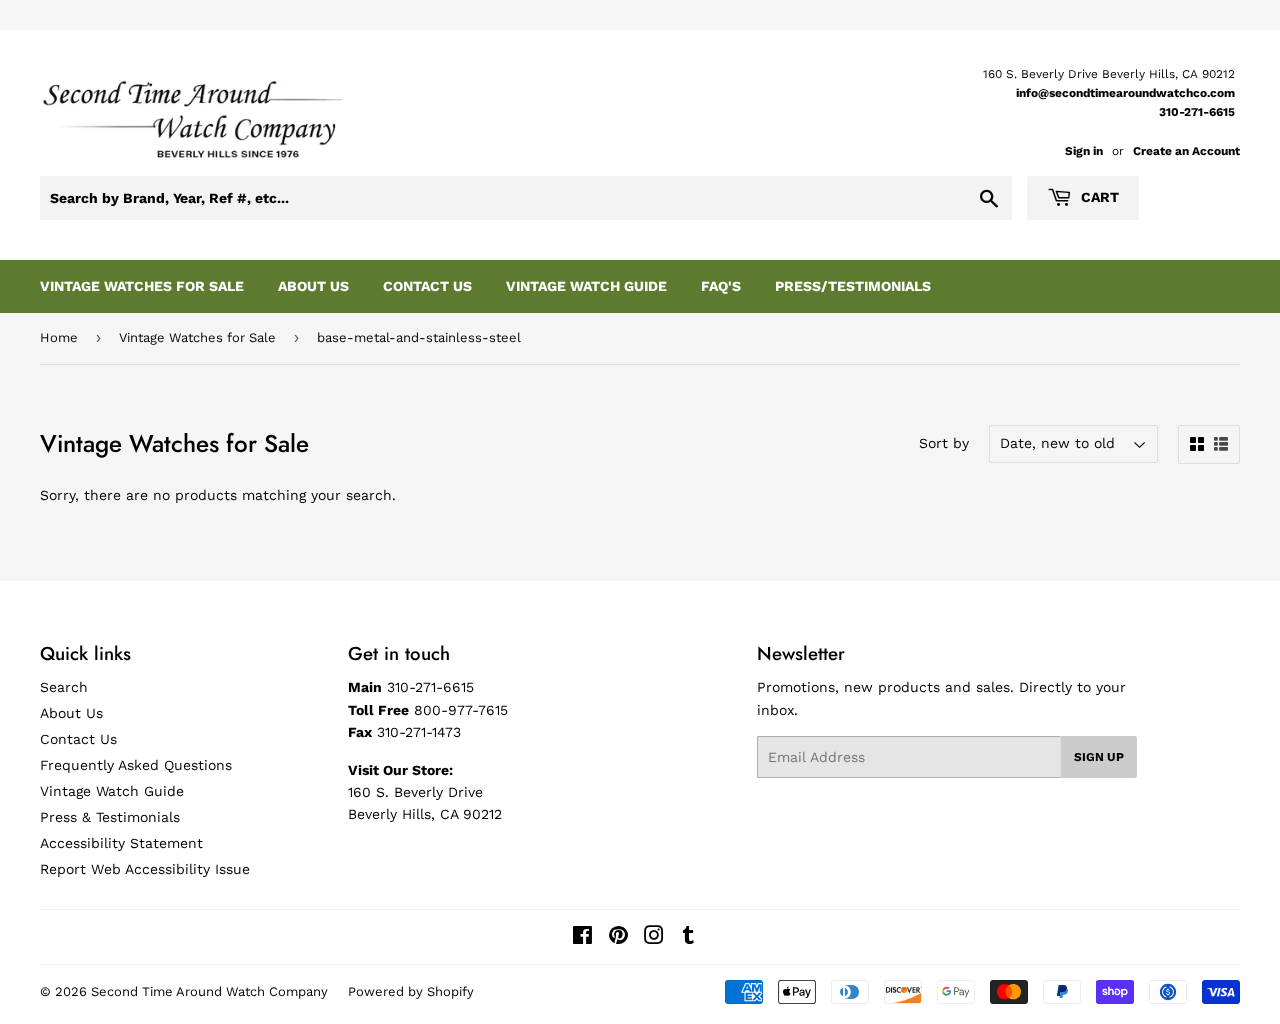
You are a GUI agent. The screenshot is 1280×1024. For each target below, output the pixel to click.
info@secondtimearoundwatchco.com (1125, 93)
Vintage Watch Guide (586, 286)
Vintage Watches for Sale (197, 337)
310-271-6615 (1197, 112)
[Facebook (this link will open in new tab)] (582, 938)
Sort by (944, 443)
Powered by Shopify (411, 991)
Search (64, 687)
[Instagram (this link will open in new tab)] (654, 938)
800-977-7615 (461, 710)
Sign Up (1099, 757)
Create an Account (1186, 151)
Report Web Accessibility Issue (145, 869)
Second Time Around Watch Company (209, 991)
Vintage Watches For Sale (142, 286)
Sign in (1084, 151)
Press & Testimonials (110, 817)
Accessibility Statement (121, 843)
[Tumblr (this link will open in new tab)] (688, 938)
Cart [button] (1098, 197)
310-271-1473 (419, 732)
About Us (313, 286)
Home (59, 337)
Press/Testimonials (853, 286)
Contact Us (427, 286)
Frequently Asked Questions (136, 765)
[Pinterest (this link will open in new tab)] (618, 938)
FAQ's (721, 286)
